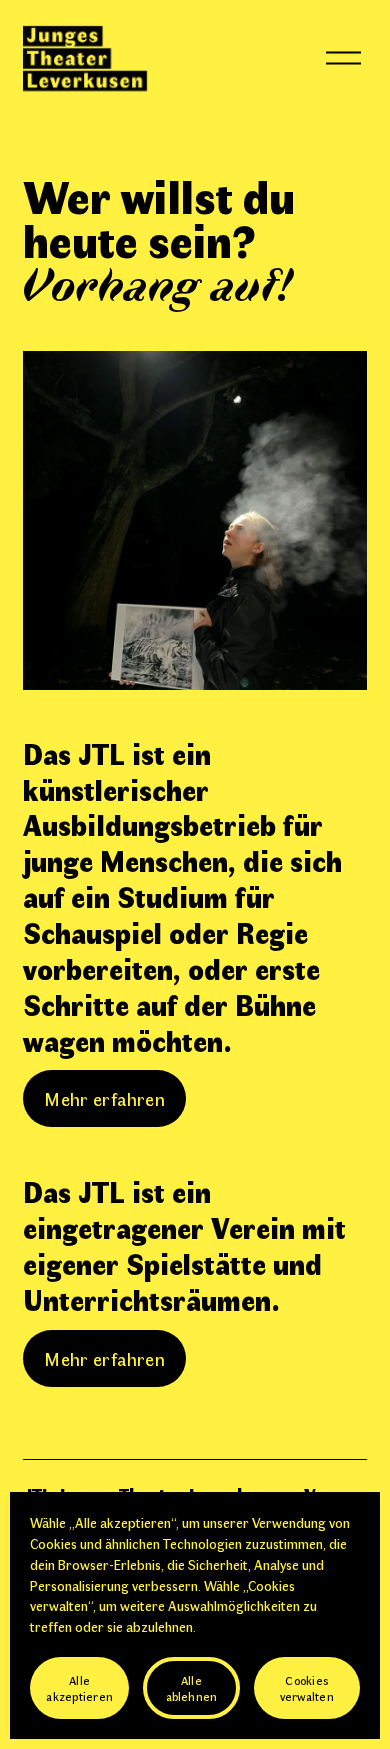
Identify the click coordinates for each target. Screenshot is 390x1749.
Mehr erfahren (104, 1098)
